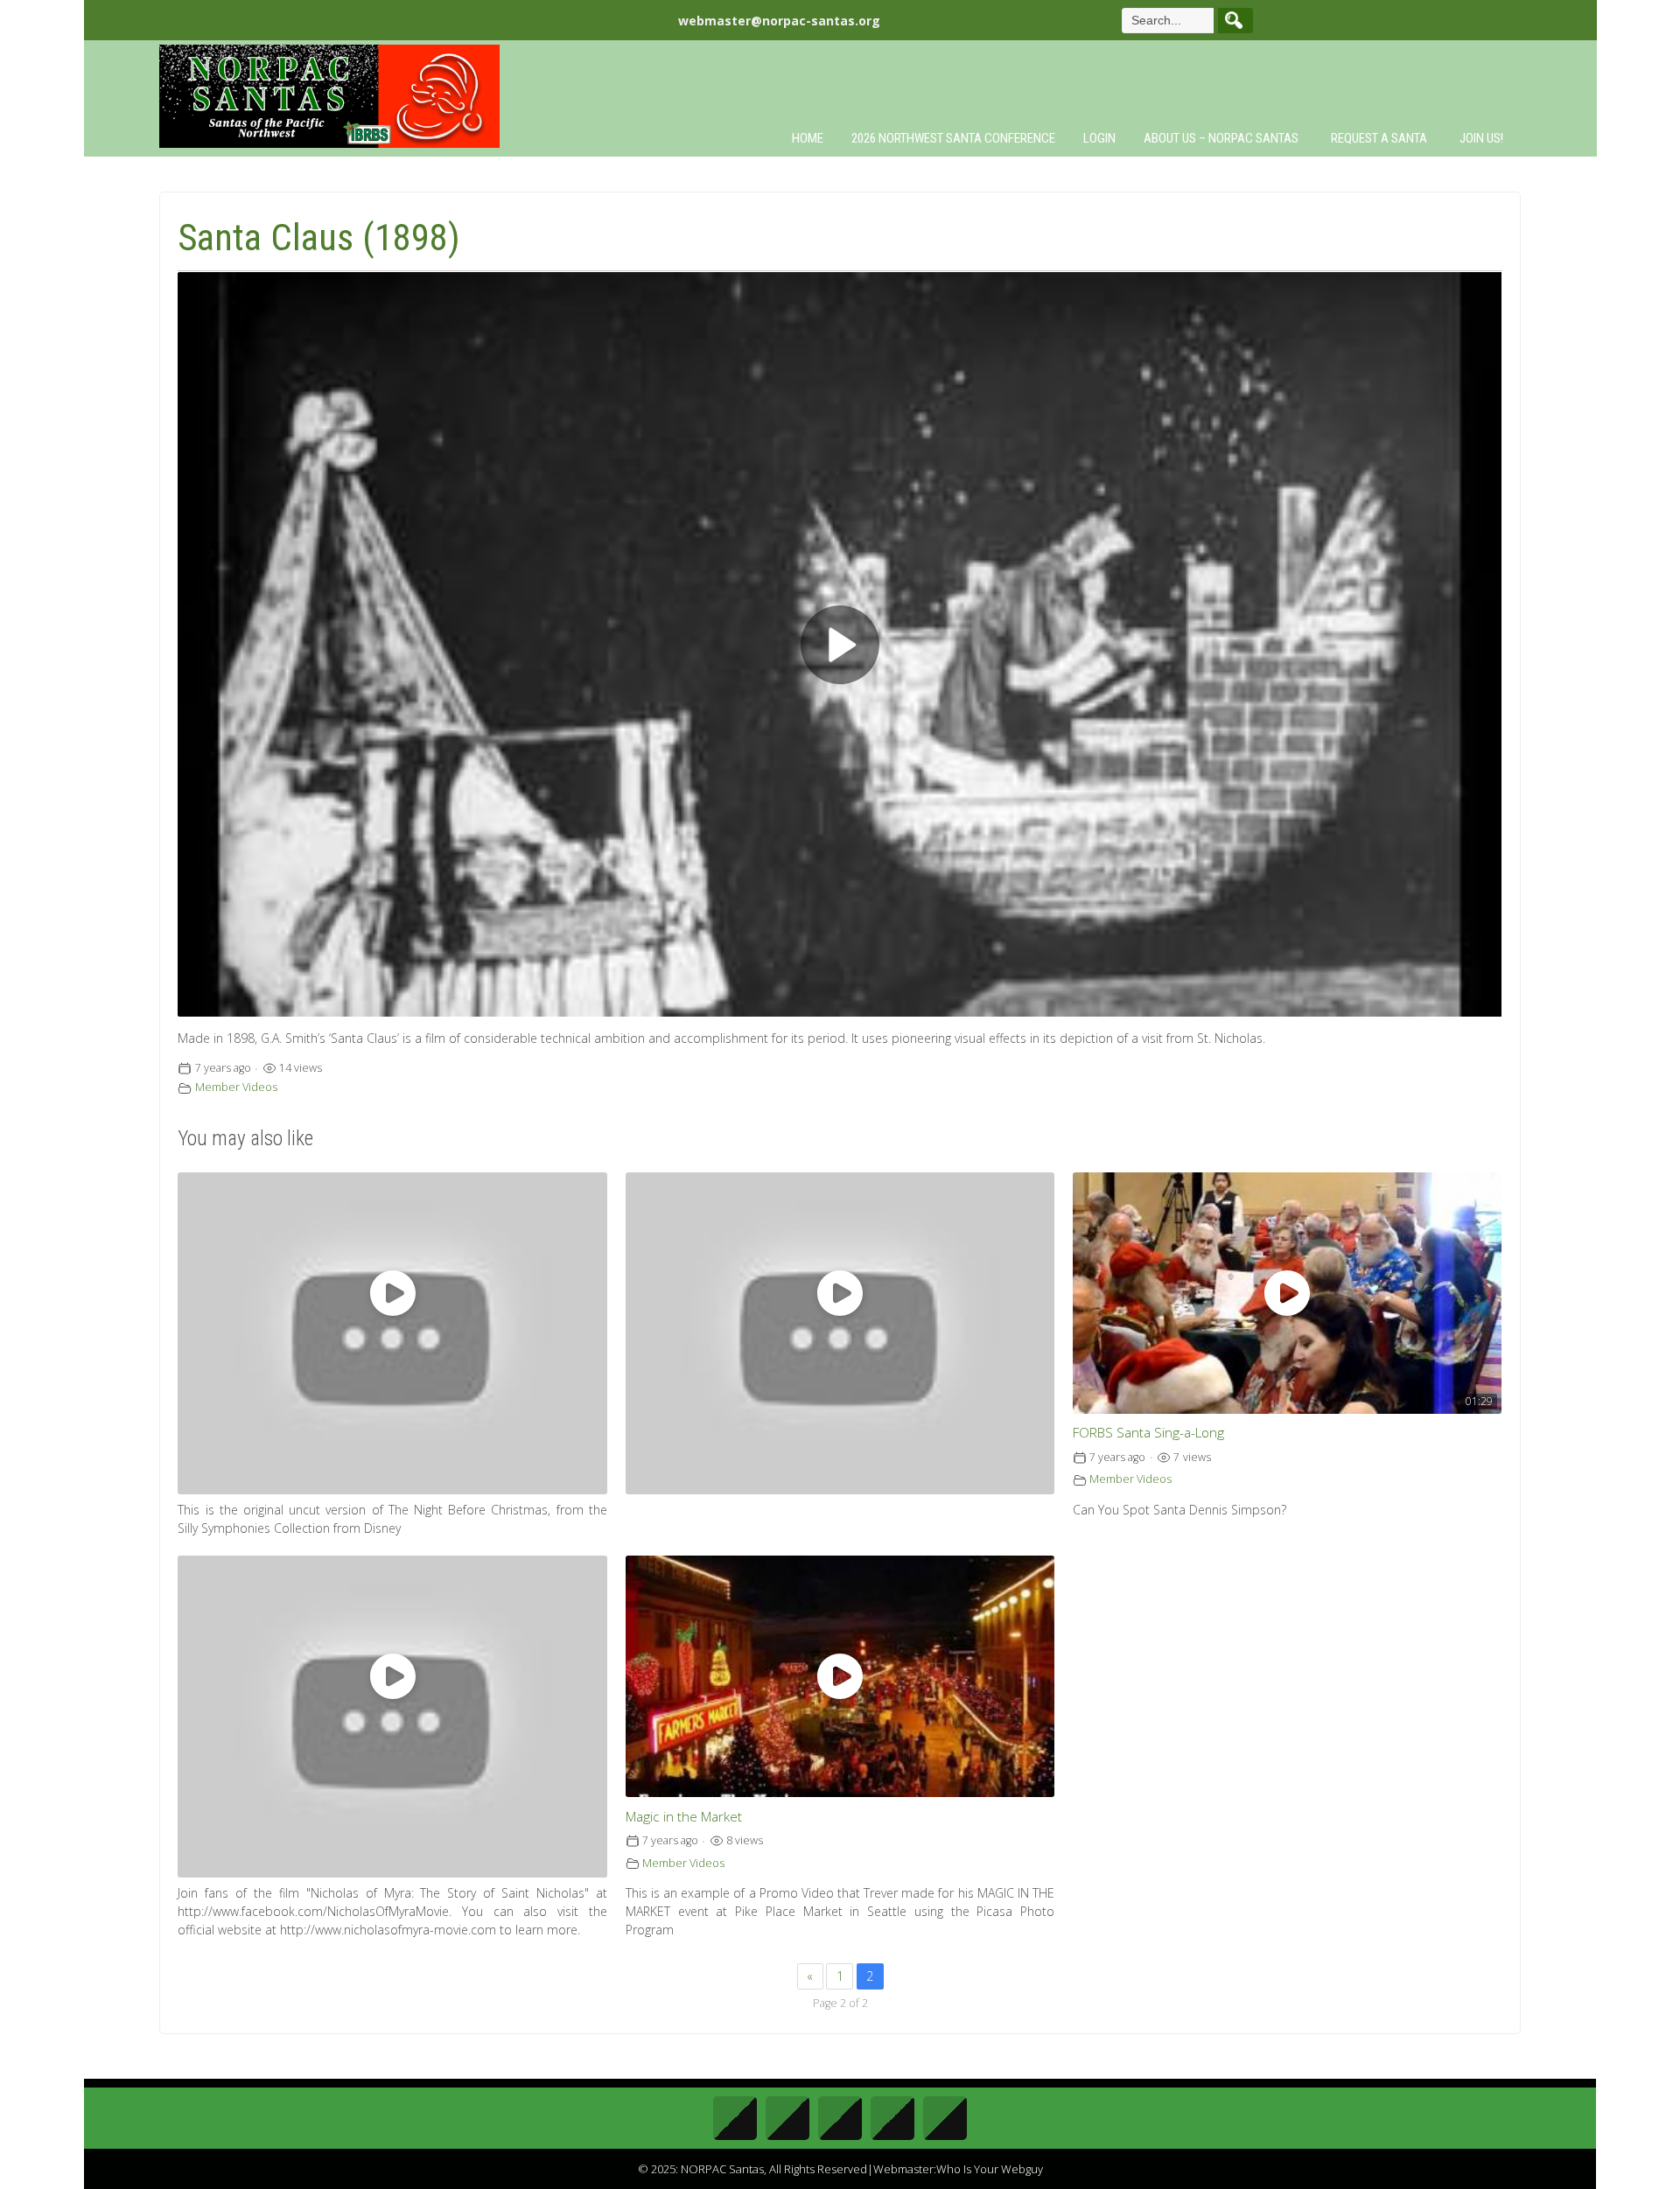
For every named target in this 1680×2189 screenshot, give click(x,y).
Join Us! (1481, 138)
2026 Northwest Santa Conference (953, 138)
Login (1099, 138)
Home (808, 138)
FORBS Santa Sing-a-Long (1148, 1433)
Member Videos (236, 1087)
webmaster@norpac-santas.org (779, 21)
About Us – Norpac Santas (1221, 138)
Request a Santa (1379, 138)
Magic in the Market (684, 1817)
